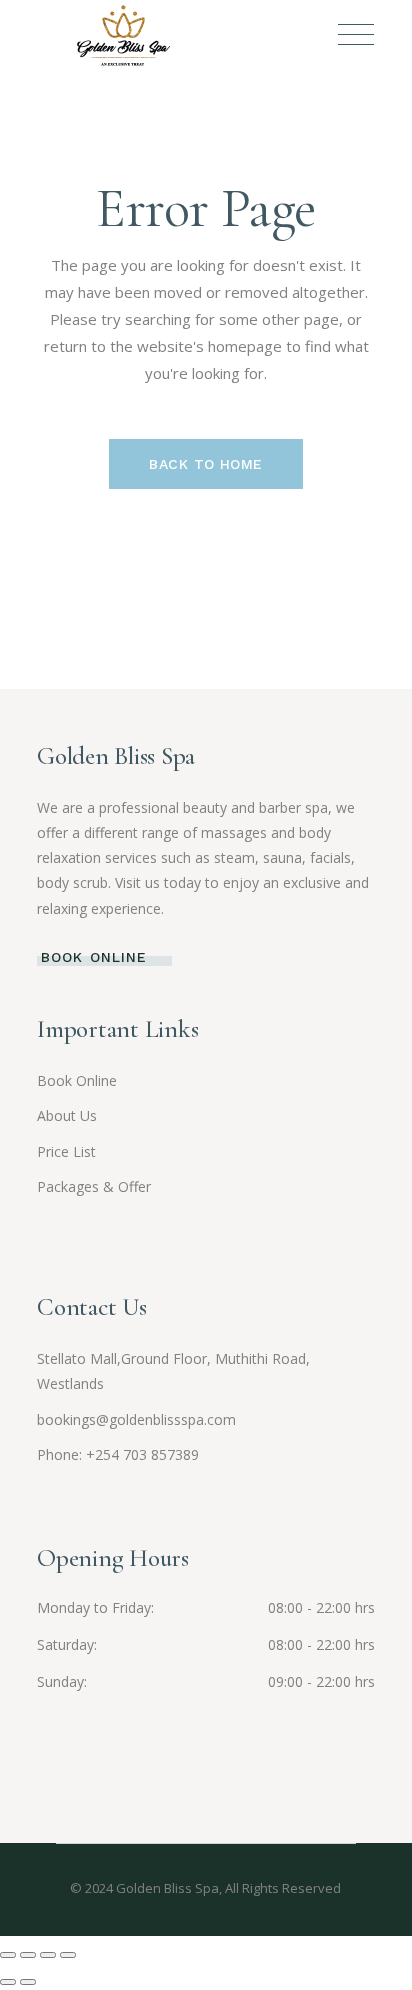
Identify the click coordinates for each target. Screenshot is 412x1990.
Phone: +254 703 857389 (118, 1454)
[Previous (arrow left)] (8, 1982)
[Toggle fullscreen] (28, 1955)
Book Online (77, 1080)
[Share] (48, 1955)
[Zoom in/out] (8, 1955)
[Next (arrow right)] (28, 1982)
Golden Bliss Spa (167, 1888)
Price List (66, 1151)
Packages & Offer (94, 1186)
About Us (67, 1115)
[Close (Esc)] (68, 1955)
